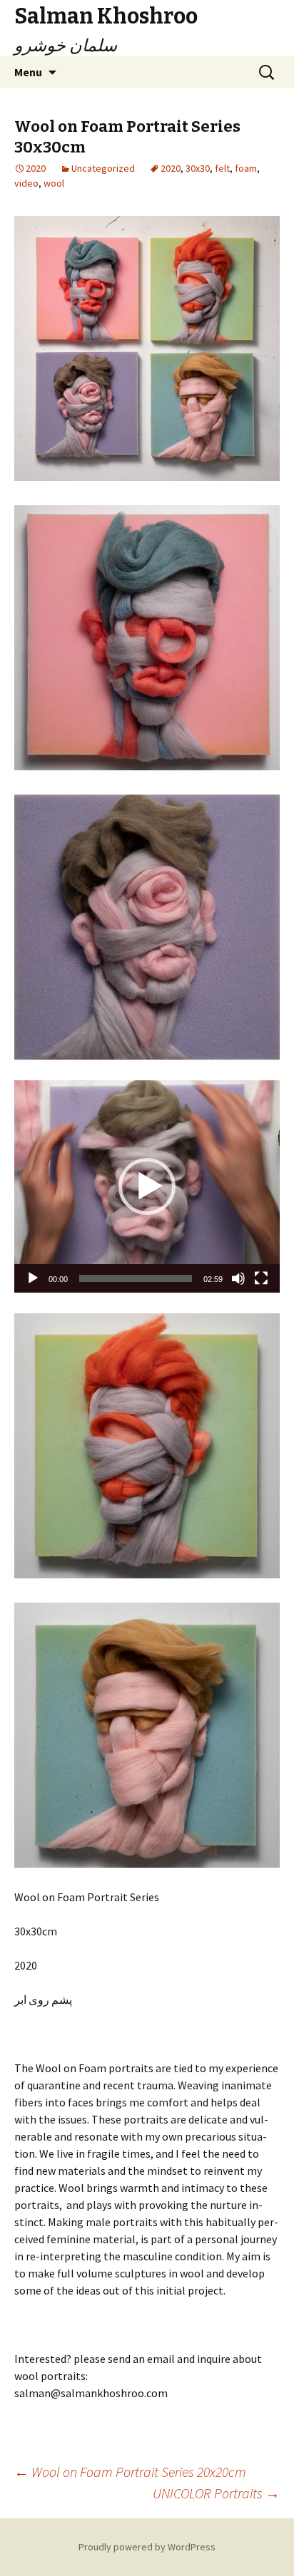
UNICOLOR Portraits (216, 2493)
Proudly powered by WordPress (147, 2547)
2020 (171, 168)
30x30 (198, 168)
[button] (147, 1186)
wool (54, 183)
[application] (147, 1186)
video (26, 183)
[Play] (33, 1278)
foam (246, 168)
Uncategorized (103, 168)
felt (222, 168)
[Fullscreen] (261, 1278)
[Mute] (238, 1278)
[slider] (136, 1278)
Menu (28, 72)
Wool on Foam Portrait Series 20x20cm (130, 2472)
